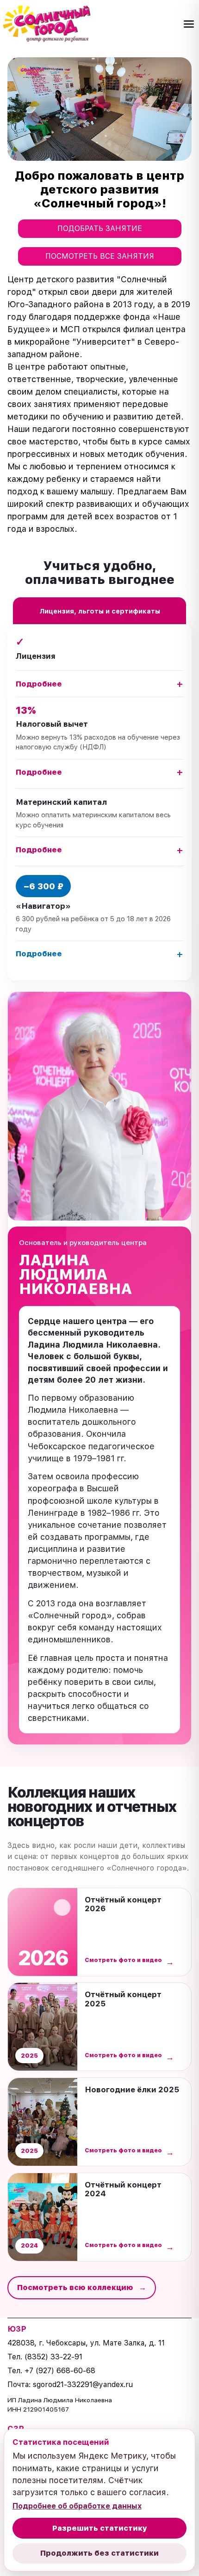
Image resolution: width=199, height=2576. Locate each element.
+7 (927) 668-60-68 (60, 2371)
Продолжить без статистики (99, 2553)
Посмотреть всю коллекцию (82, 2287)
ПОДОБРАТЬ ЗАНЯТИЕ (100, 228)
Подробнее (99, 684)
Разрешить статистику (100, 2528)
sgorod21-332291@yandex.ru (83, 2385)
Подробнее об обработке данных (77, 2506)
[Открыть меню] (189, 24)
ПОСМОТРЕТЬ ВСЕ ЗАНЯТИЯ (100, 256)
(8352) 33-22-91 (53, 2357)
